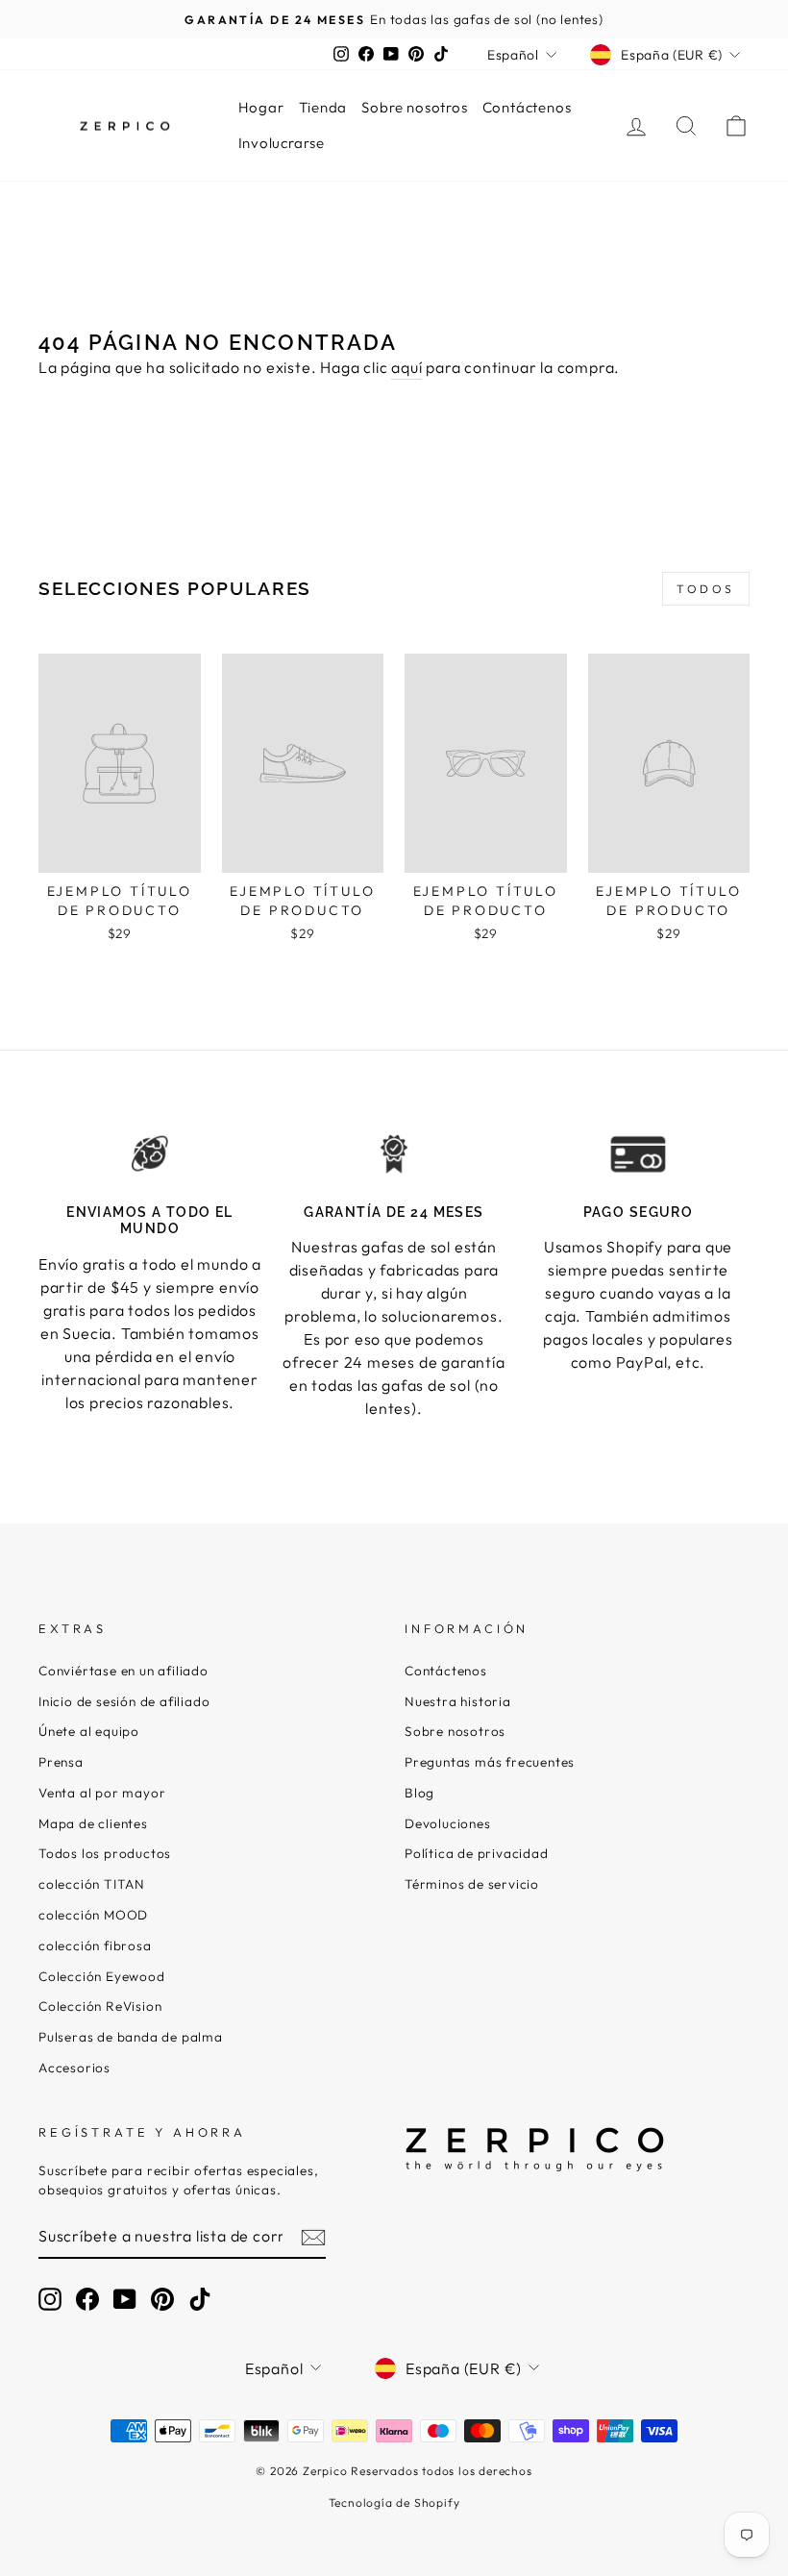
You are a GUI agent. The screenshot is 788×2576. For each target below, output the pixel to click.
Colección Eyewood (102, 1976)
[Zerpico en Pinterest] (162, 2299)
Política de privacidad (477, 1853)
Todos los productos (105, 1853)
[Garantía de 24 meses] (394, 1154)
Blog (419, 1793)
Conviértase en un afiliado (123, 1671)
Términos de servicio (472, 1884)
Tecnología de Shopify (394, 2502)
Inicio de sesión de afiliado (124, 1701)
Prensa (61, 1762)
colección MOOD (93, 1915)
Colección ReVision (100, 2006)
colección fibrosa (95, 1945)
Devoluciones (448, 1823)
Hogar (261, 107)
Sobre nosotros (414, 107)
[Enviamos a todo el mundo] (150, 1154)
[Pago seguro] (638, 1154)
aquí (406, 367)
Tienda (323, 107)
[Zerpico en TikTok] (200, 2299)
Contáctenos (527, 107)
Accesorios (74, 2068)
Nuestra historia (458, 1701)
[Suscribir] (313, 2237)
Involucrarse (282, 143)
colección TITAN (92, 1884)
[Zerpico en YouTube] (125, 2299)
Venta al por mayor (102, 1793)
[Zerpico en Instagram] (50, 2299)
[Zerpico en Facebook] (87, 2299)
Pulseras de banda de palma (131, 2037)
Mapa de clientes (93, 1823)
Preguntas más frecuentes (490, 1762)
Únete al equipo (89, 1731)
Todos (706, 589)
